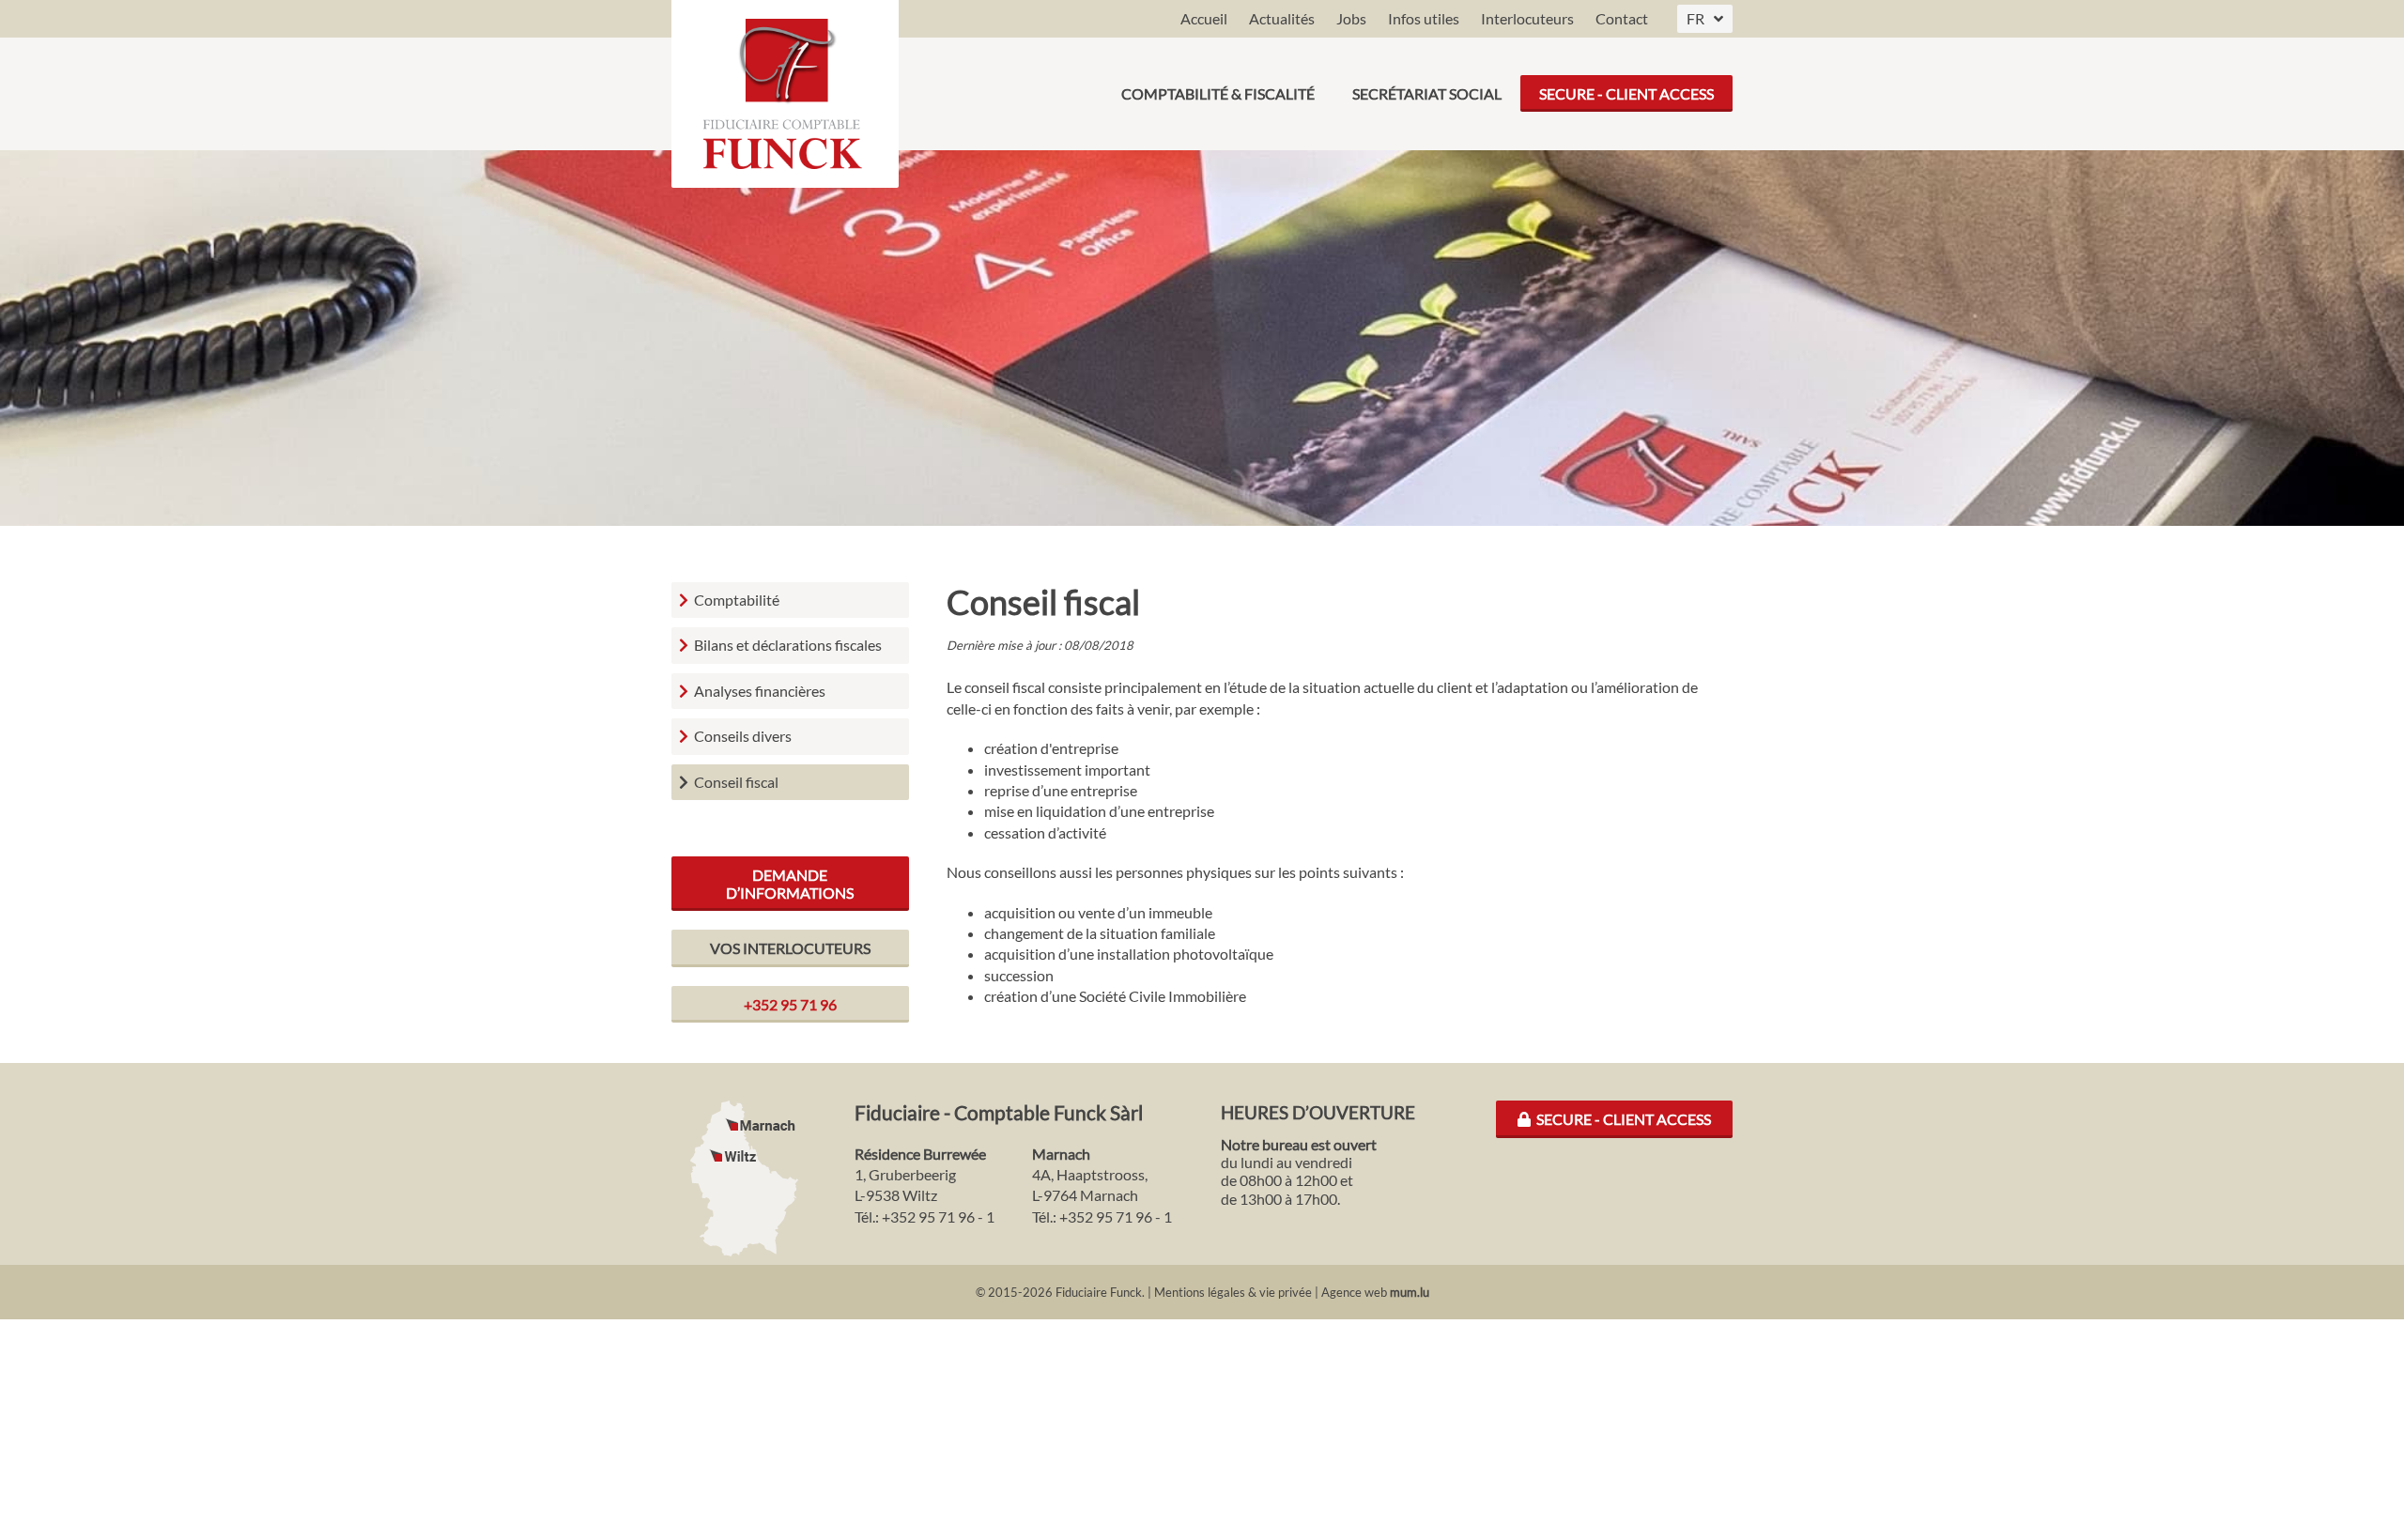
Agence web (1354, 1292)
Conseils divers (743, 736)
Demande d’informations (790, 884)
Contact (1622, 18)
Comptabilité (737, 600)
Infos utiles (1424, 18)
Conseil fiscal (736, 782)
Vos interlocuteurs (790, 948)
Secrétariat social (1427, 93)
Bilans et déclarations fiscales (788, 645)
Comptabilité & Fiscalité (1218, 93)
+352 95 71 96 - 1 (938, 1217)
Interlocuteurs (1527, 18)
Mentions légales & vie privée (1233, 1292)
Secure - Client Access (1626, 93)
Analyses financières (760, 691)
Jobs (1351, 18)
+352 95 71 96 (790, 1004)
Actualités (1282, 18)
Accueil (1204, 18)
